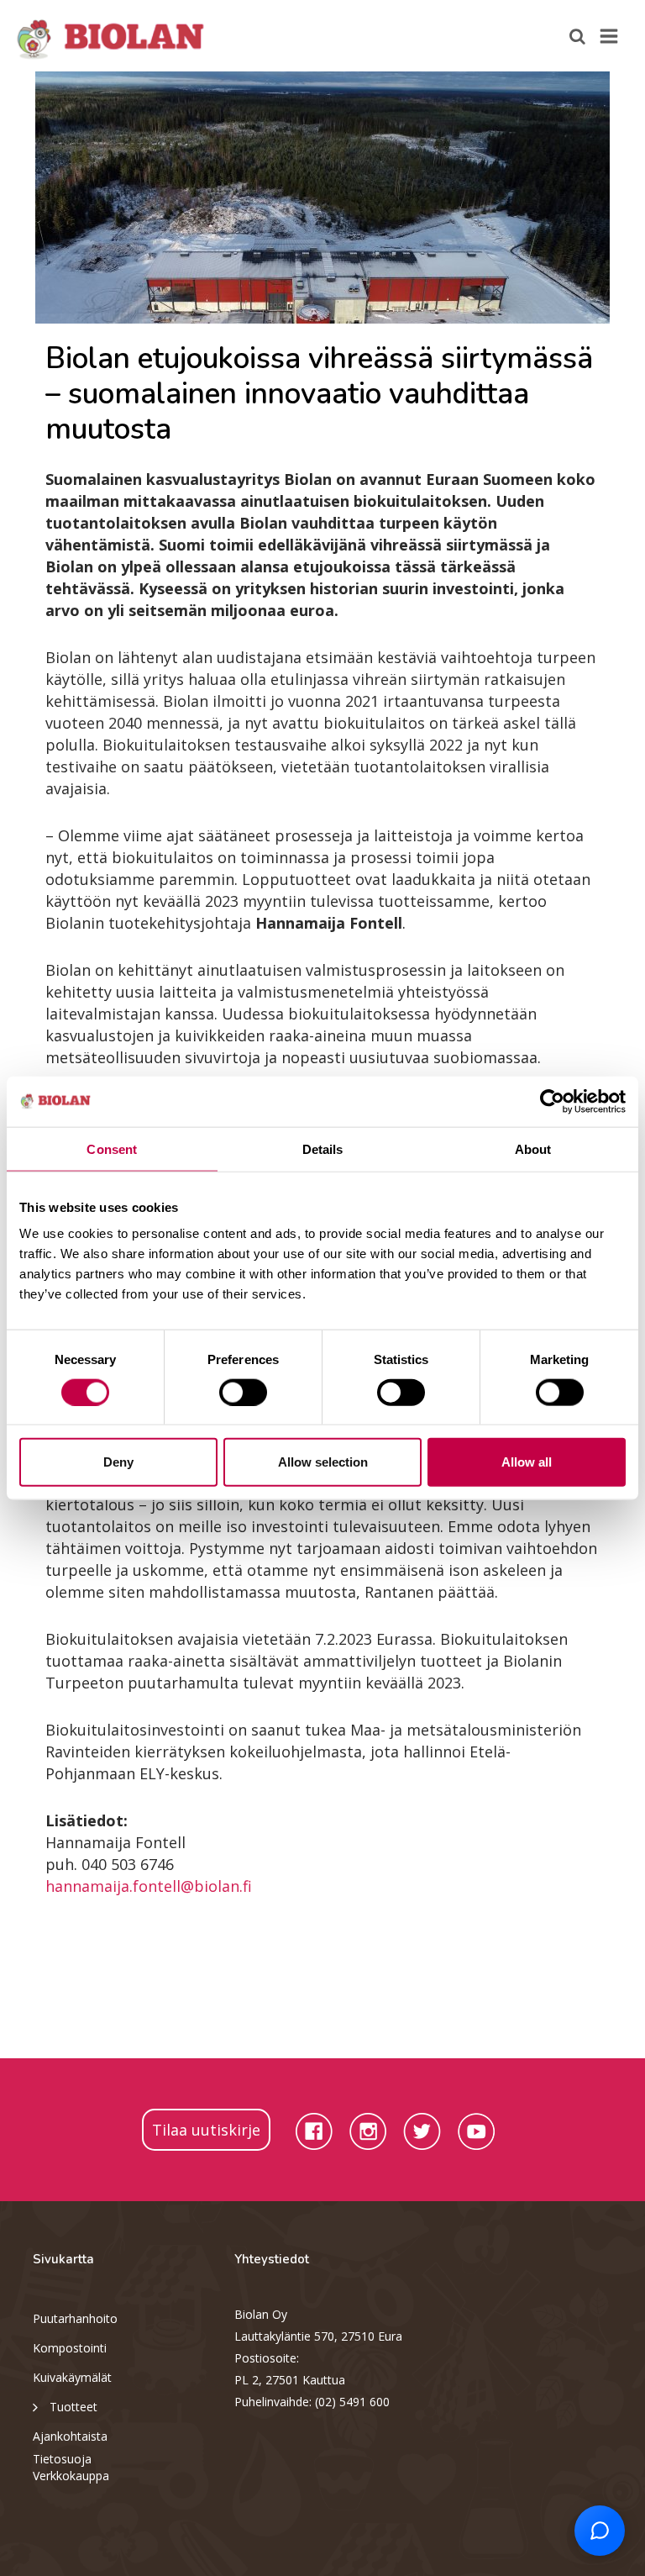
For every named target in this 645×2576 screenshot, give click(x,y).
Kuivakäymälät (72, 2377)
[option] (322, 198)
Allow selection (323, 1462)
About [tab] (533, 1148)
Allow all (527, 1462)
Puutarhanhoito (75, 2318)
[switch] (243, 1392)
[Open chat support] (600, 2531)
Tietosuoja (62, 2459)
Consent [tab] (112, 1148)
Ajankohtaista (70, 2436)
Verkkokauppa (71, 2476)
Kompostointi (70, 2348)
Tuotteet (73, 2407)
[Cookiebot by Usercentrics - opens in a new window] (552, 1101)
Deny (118, 1462)
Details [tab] (323, 1148)
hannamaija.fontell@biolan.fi (149, 1886)
